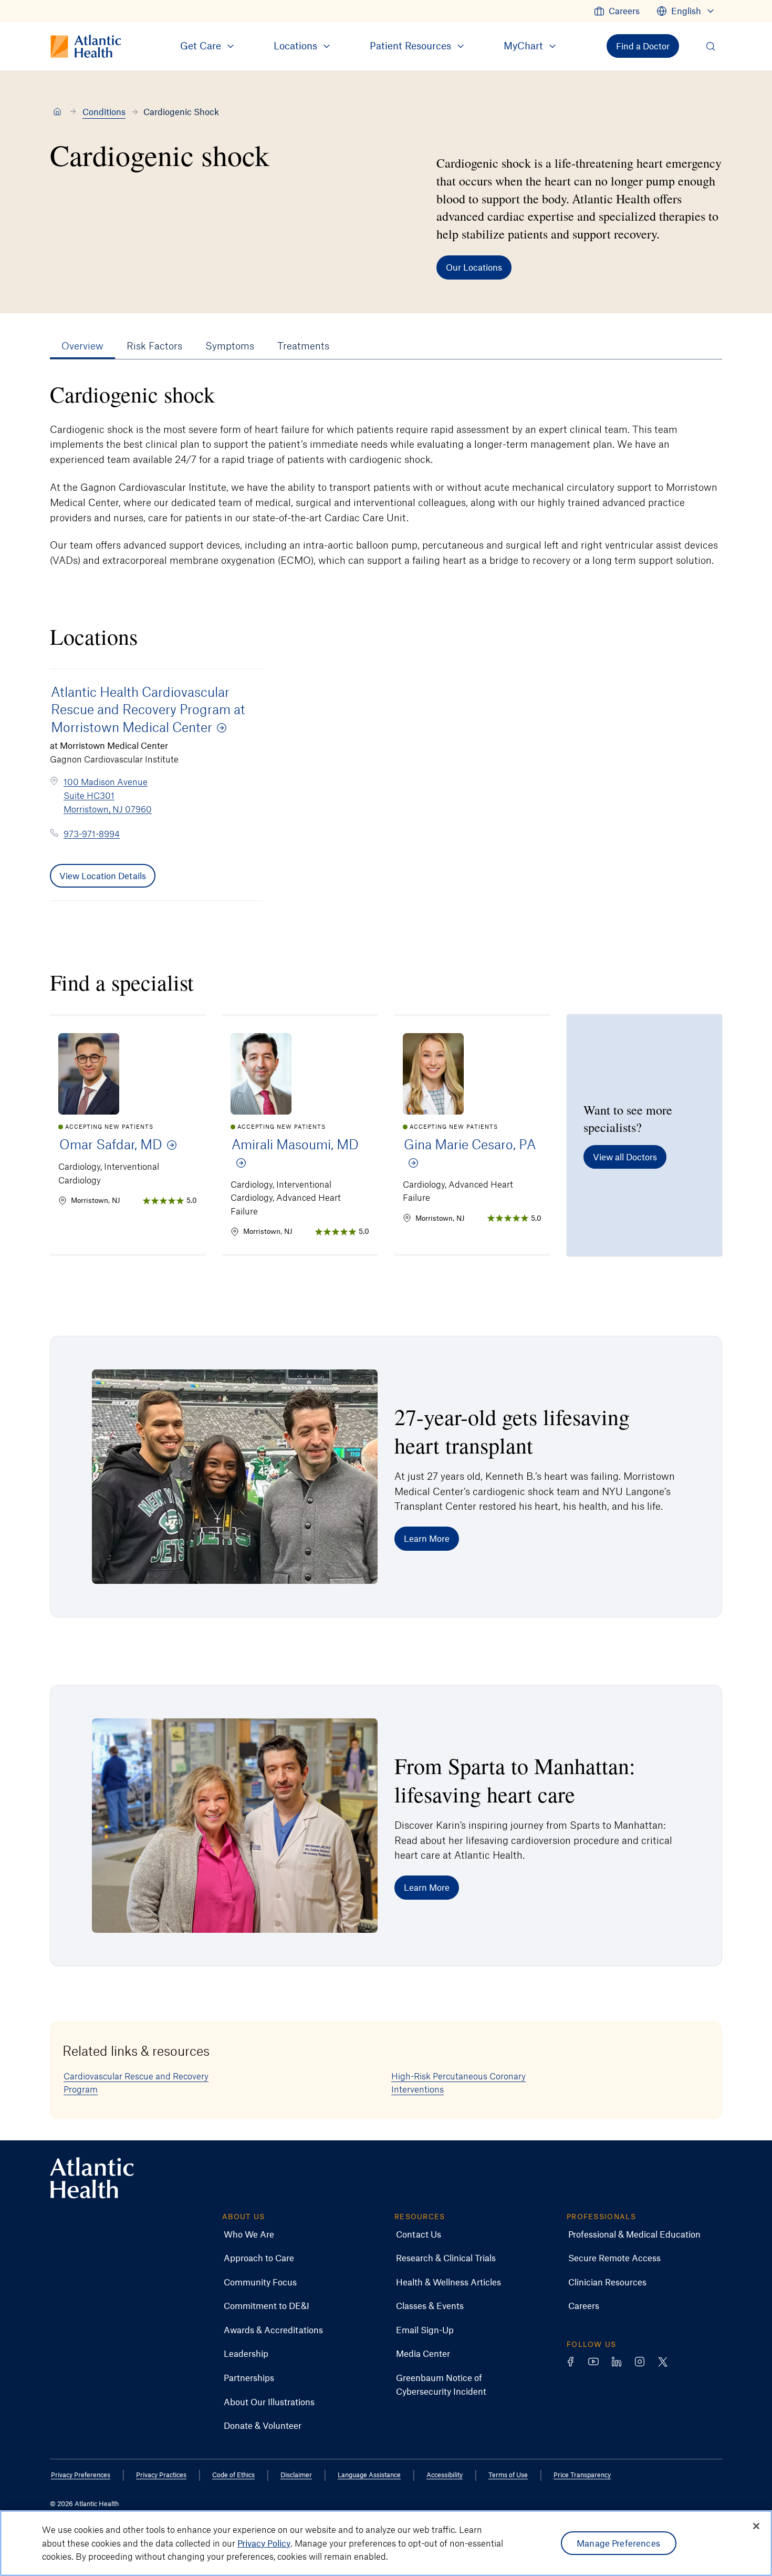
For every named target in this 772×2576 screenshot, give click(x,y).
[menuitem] (617, 11)
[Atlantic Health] (57, 112)
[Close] (756, 2526)
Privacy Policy (264, 2543)
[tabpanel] (386, 474)
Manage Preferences (618, 2543)
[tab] (82, 346)
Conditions (104, 111)
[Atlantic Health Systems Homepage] (92, 2178)
